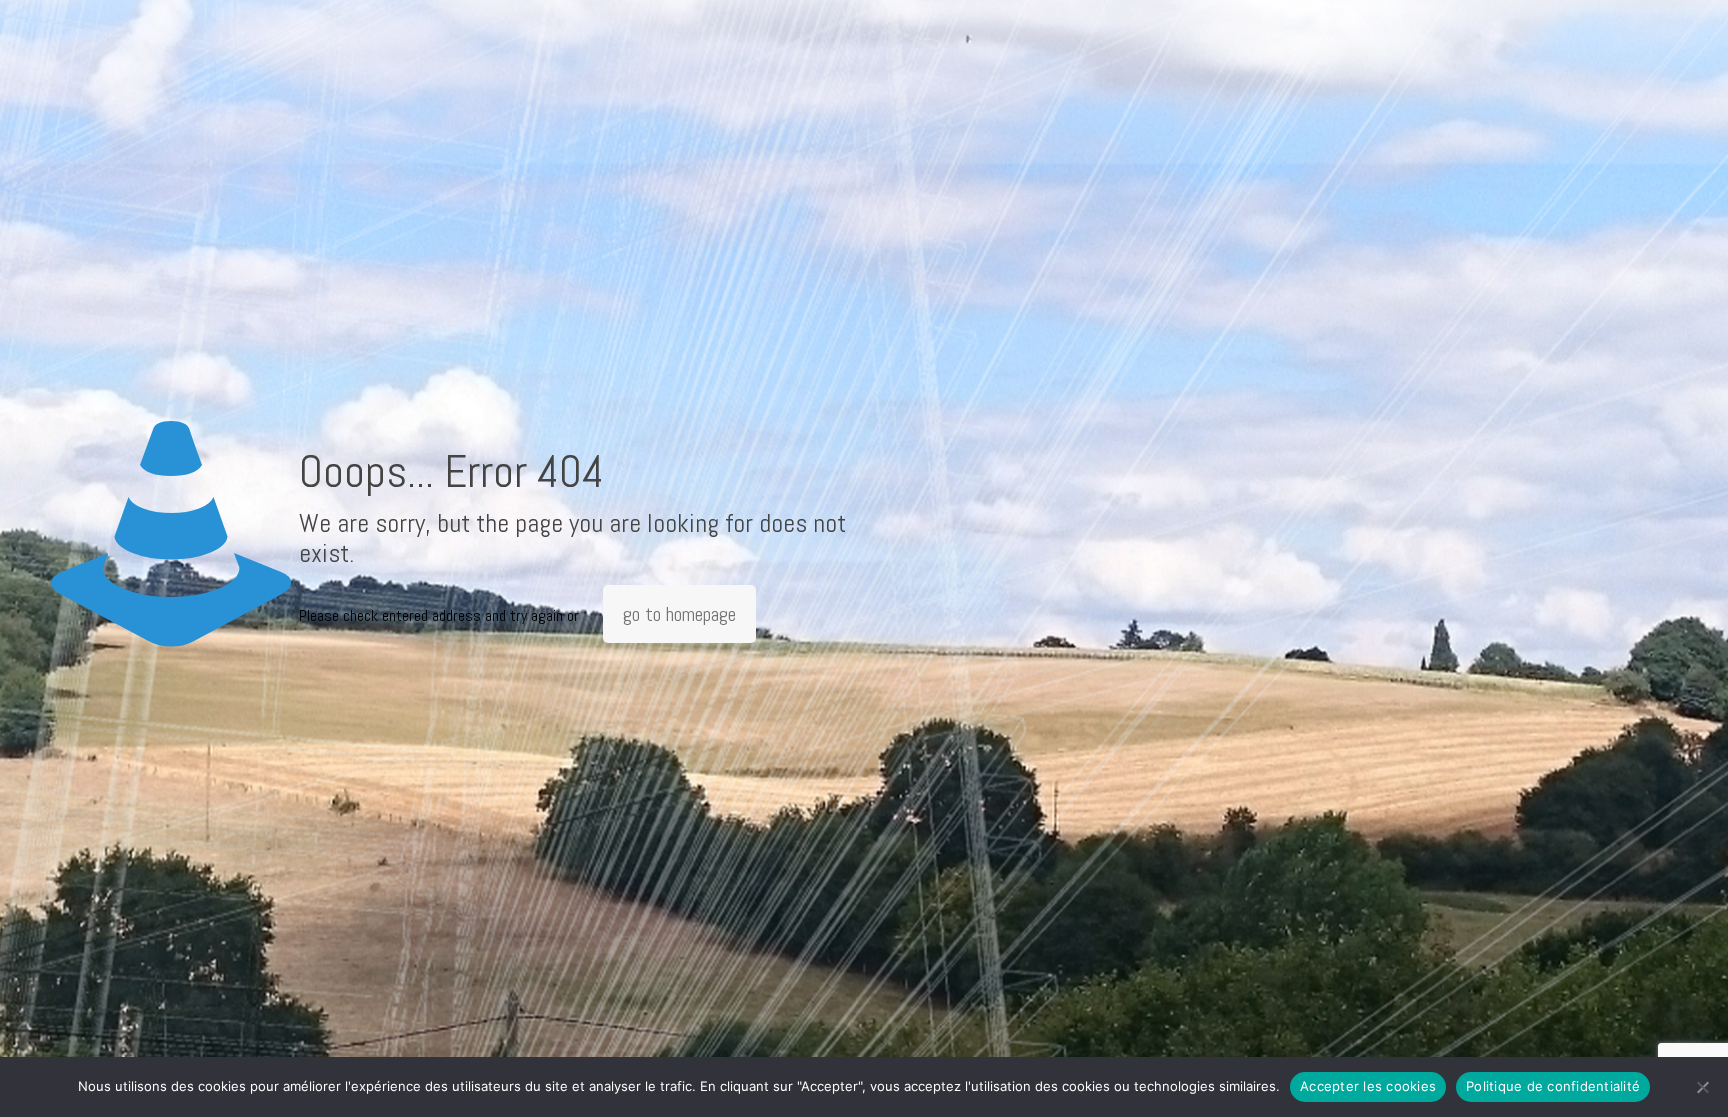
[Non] (1703, 1087)
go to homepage (679, 614)
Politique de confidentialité (1553, 1086)
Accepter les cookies (1368, 1086)
